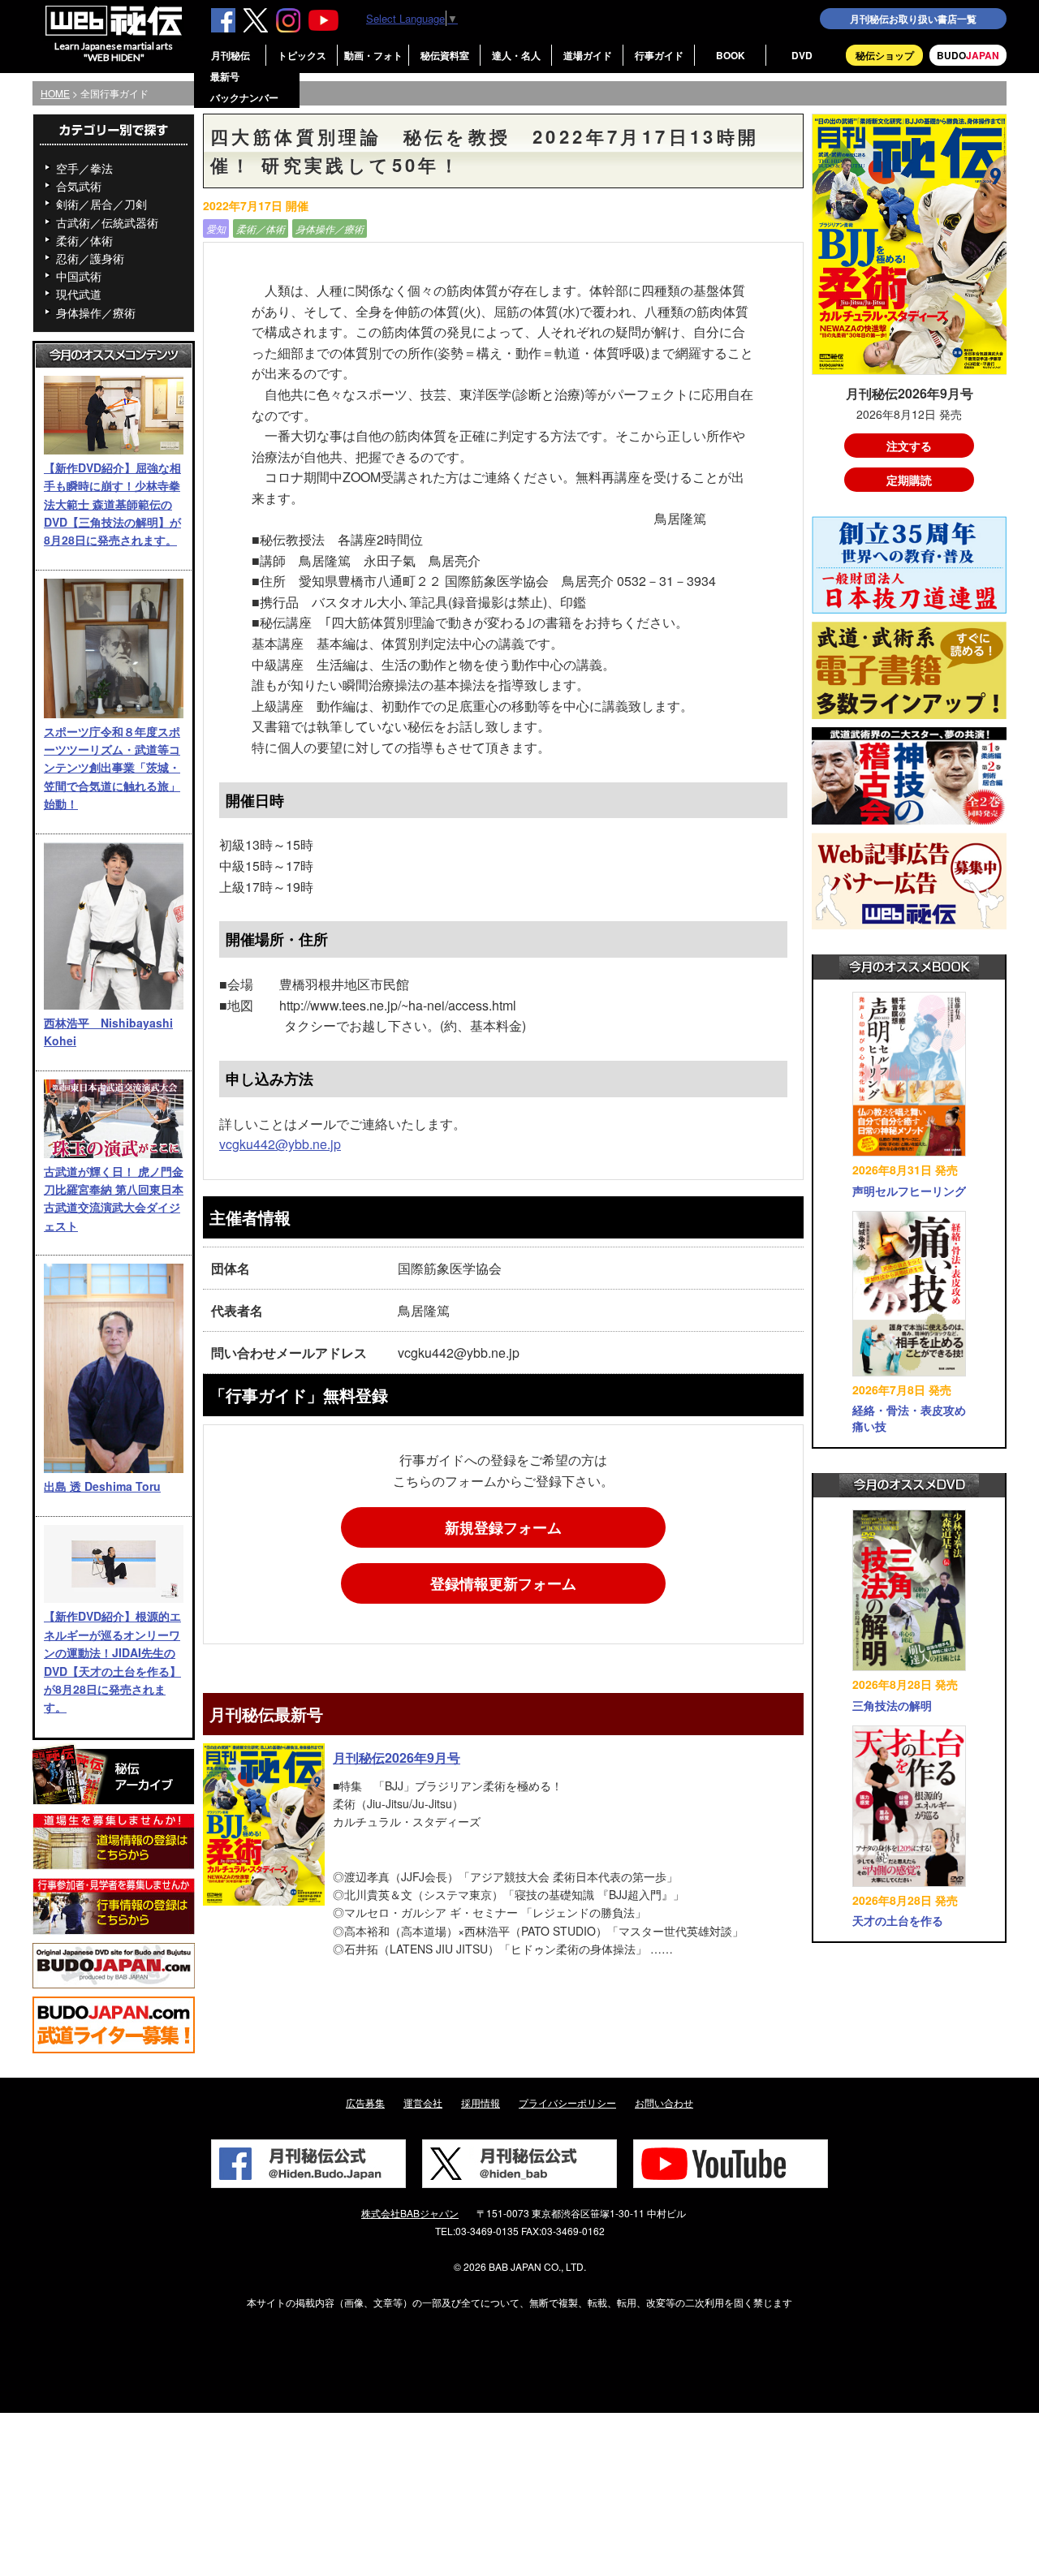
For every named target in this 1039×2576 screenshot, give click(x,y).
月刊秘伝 (231, 55)
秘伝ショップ (885, 55)
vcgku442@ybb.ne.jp (280, 1144)
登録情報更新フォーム (503, 1583)
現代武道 (79, 294)
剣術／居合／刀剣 (101, 204)
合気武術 (79, 186)
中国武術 (79, 276)
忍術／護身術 (90, 258)
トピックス (302, 55)
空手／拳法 (84, 168)
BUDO (968, 55)
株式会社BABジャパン (410, 2213)
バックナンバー (244, 97)
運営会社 (423, 2102)
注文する (909, 446)
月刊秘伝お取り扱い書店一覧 (913, 19)
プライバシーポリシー (567, 2102)
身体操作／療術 (96, 312)
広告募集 (365, 2102)
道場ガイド (588, 55)
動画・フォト (373, 55)
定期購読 (909, 480)
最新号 (225, 76)
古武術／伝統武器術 (107, 222)
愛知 (216, 228)
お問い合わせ (664, 2102)
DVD (802, 55)
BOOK (731, 55)
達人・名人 (516, 55)
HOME (55, 93)
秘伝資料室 (445, 55)
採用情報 (481, 2102)
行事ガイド (659, 55)
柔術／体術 (84, 240)
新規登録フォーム (503, 1527)
